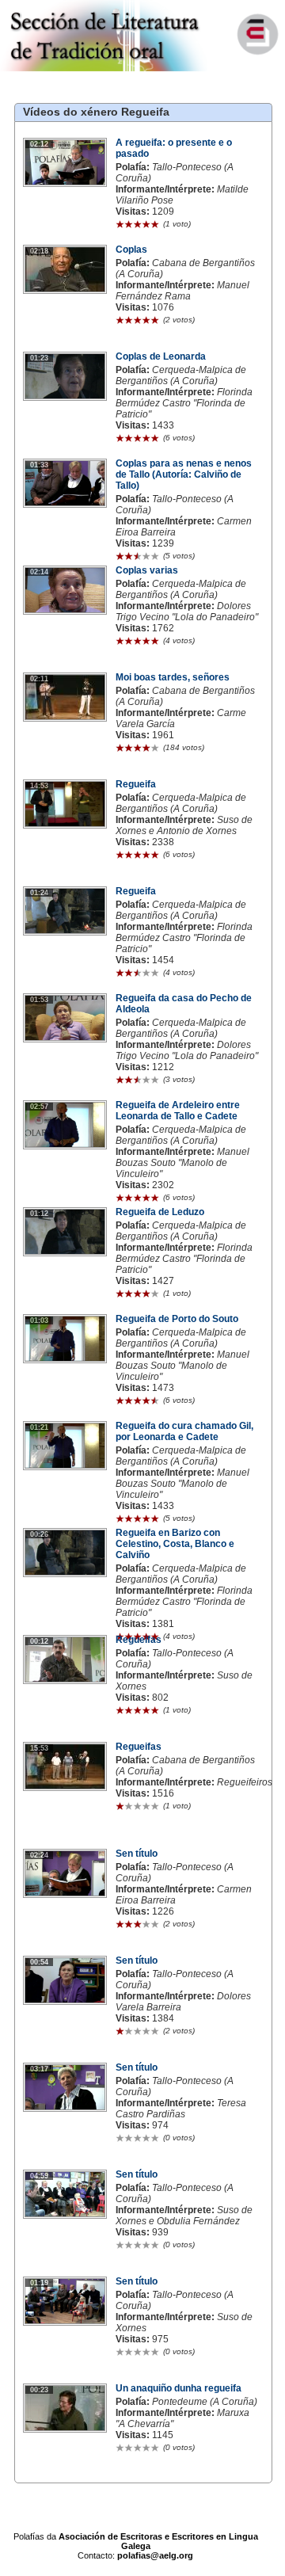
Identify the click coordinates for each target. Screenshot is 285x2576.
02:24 (39, 1855)
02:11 (39, 679)
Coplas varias (147, 570)
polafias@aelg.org (155, 2555)
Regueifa (145, 112)
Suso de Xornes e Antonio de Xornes (184, 825)
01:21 (39, 1427)
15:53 (39, 1748)
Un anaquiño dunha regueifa (179, 2388)
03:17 (39, 2069)
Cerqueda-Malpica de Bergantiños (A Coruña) (181, 375)
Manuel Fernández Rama (182, 291)
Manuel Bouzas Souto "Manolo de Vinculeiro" (182, 1163)
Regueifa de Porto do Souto (177, 1319)
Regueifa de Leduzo (160, 1212)
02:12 (39, 144)
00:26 (39, 1534)
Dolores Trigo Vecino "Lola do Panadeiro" (187, 612)
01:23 (39, 358)
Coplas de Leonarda (161, 356)
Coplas (131, 250)
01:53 (39, 1000)
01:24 (39, 893)
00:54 (39, 1962)
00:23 (39, 2390)
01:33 (39, 465)
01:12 (39, 1214)
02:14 (39, 572)
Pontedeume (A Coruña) (205, 2402)
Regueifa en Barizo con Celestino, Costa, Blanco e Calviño (175, 1544)
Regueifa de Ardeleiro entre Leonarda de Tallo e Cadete (178, 1111)
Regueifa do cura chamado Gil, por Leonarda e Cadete (184, 1431)
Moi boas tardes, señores (173, 677)
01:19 (39, 2283)
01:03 (39, 1320)
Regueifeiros (245, 1782)
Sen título (137, 1854)
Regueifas (139, 1640)
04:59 (39, 2176)
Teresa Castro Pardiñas (181, 2109)
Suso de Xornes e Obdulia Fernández (184, 2216)
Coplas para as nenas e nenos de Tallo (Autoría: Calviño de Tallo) (184, 474)
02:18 (39, 251)
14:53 (39, 786)
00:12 (39, 1641)
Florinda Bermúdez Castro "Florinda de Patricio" (184, 403)
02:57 (39, 1107)
